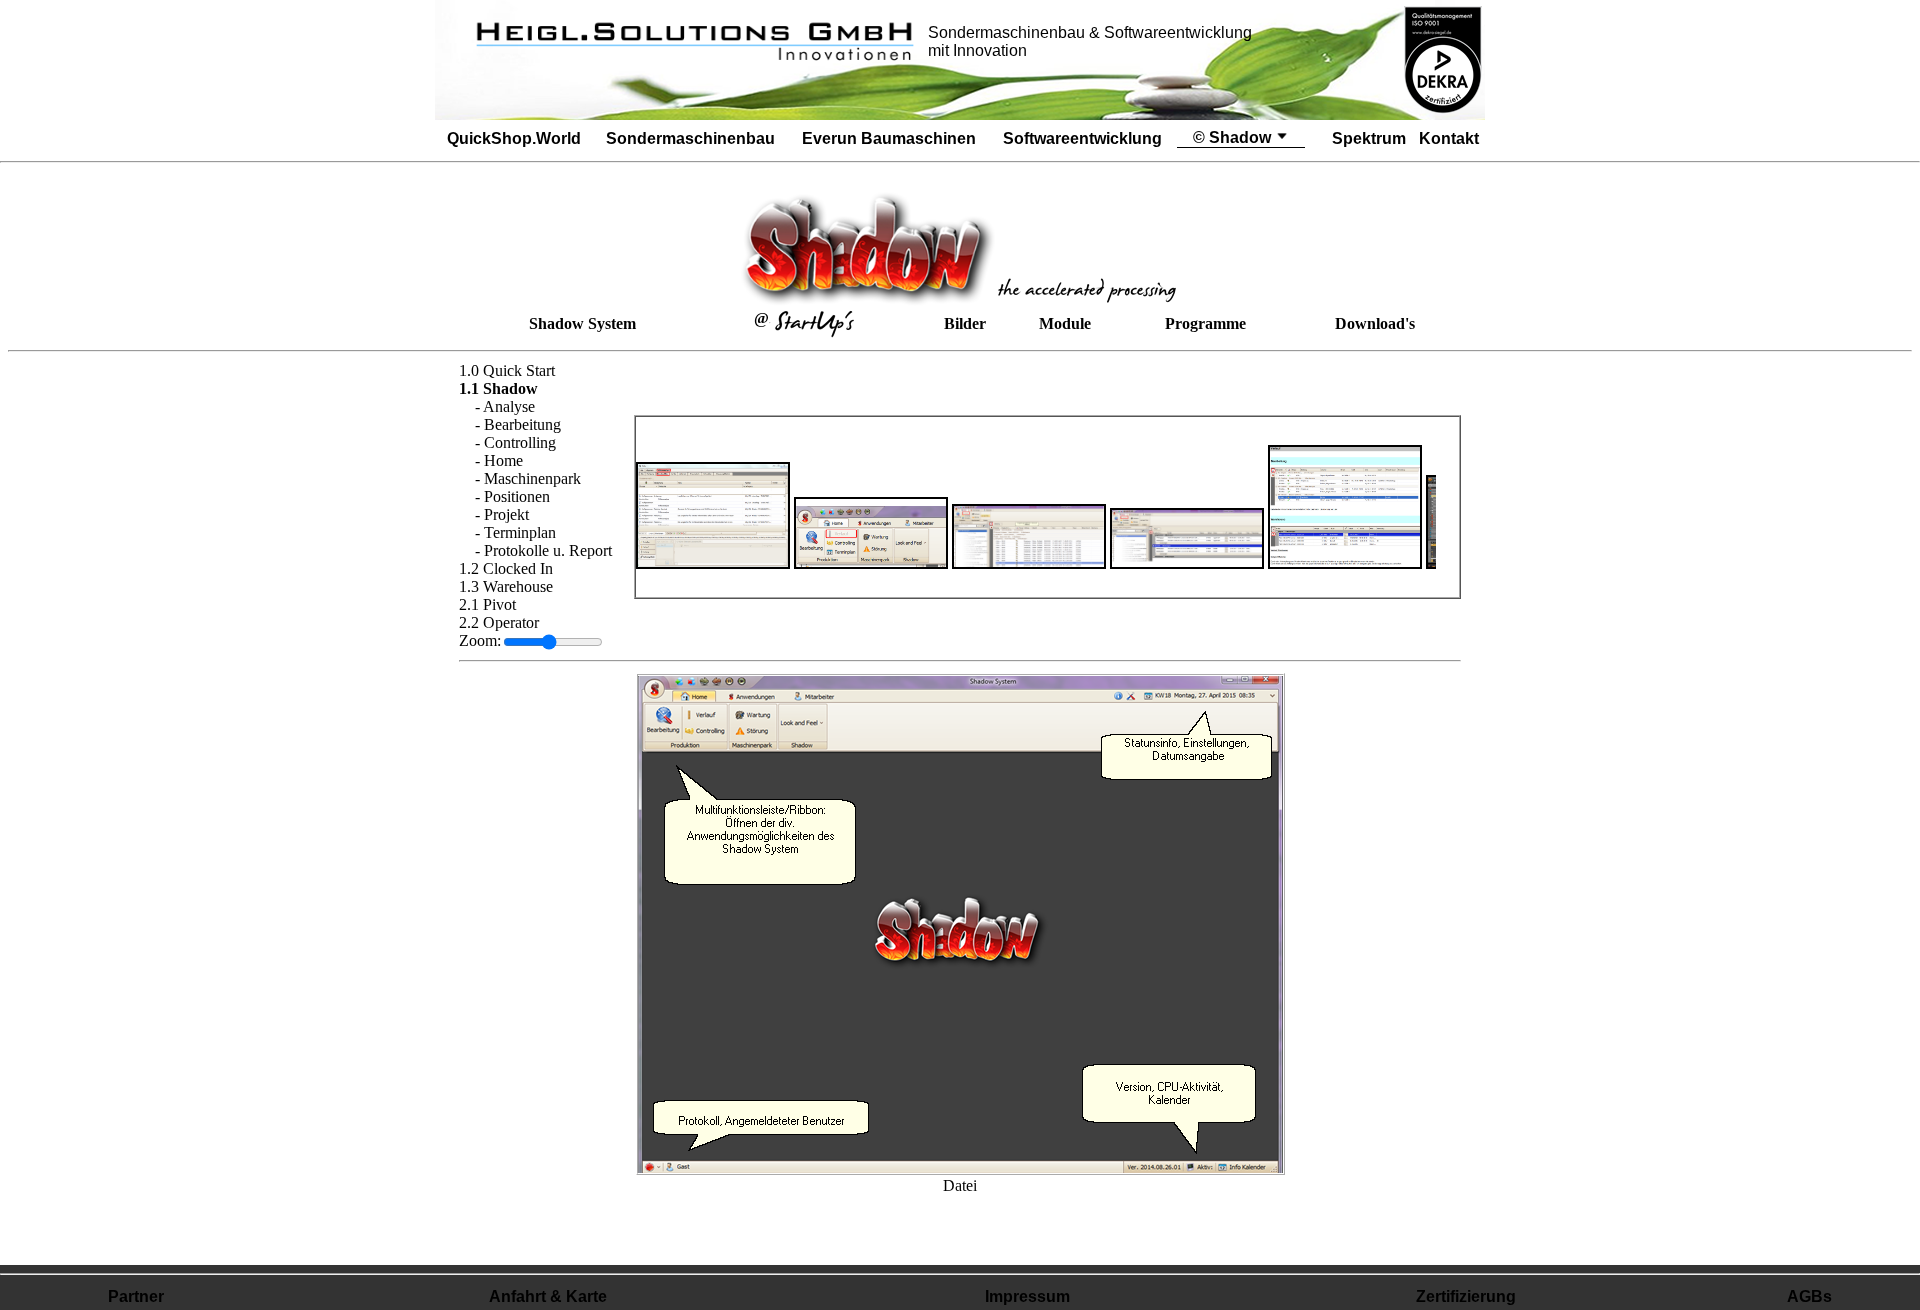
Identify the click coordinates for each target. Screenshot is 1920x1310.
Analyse (509, 406)
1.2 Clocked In (506, 568)
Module (1065, 323)
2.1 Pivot (487, 604)
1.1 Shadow (498, 388)
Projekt (506, 514)
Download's (1375, 323)
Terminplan (520, 532)
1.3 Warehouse (506, 586)
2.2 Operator (499, 622)
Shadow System (582, 323)
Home (503, 460)
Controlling (520, 442)
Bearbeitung (522, 424)
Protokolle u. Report (548, 550)
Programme (1205, 323)
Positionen (517, 496)
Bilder (965, 323)
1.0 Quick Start (507, 370)
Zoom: (480, 640)
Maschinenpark (532, 478)
